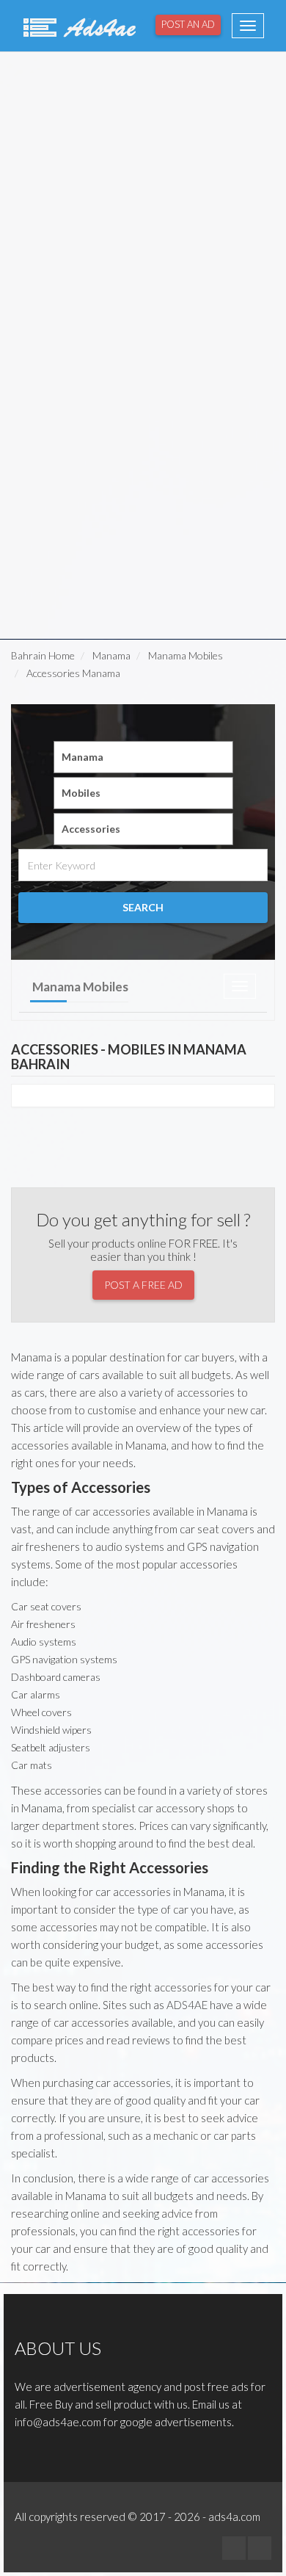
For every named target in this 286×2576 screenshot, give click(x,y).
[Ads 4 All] (78, 26)
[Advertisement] (143, 199)
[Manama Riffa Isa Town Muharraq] (143, 757)
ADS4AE (187, 2005)
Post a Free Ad (143, 1285)
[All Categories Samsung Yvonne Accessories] (143, 829)
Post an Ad (188, 24)
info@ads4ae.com (58, 2422)
